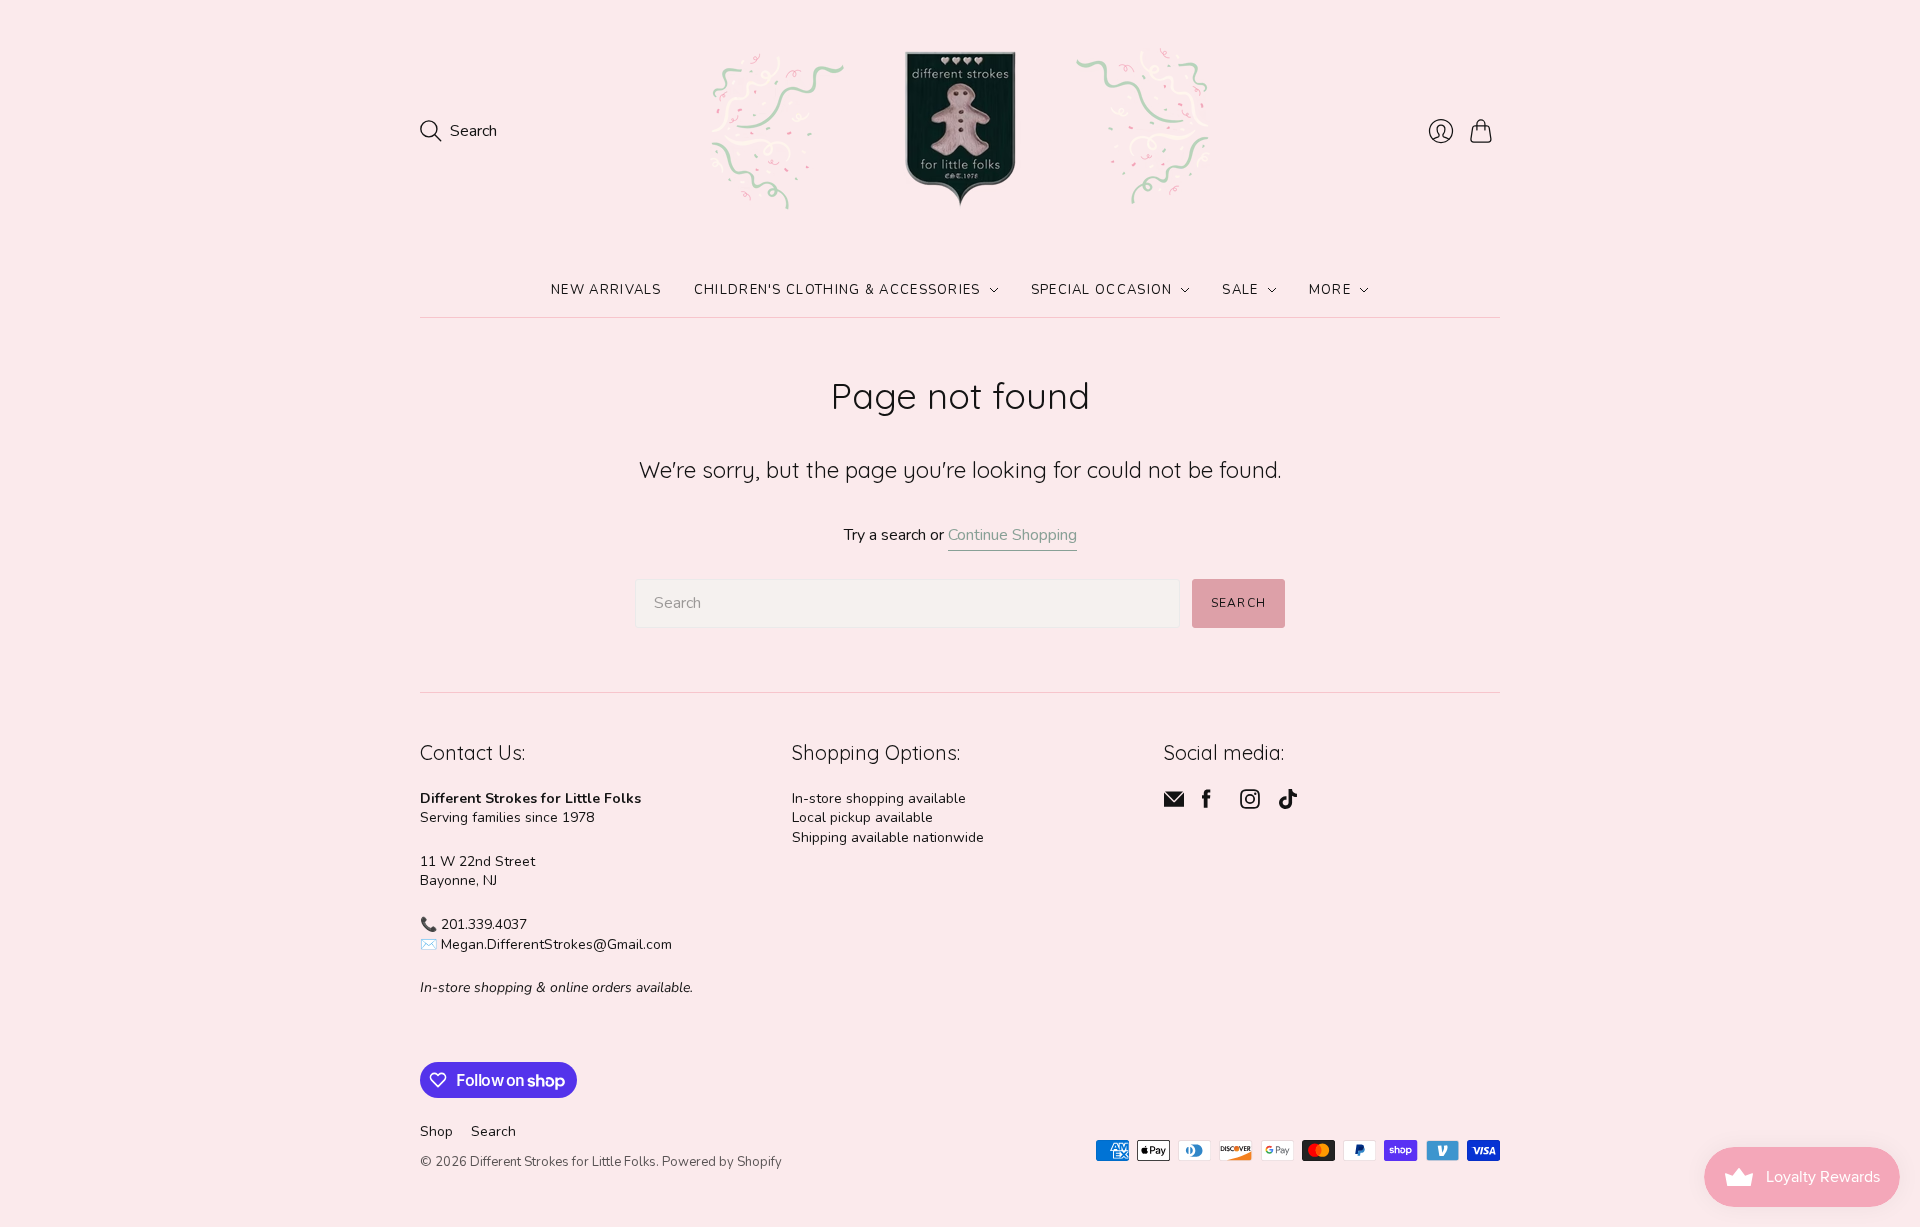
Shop (436, 1131)
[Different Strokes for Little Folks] (960, 131)
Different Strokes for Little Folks (563, 1162)
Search (1238, 603)
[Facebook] (1206, 804)
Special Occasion (1102, 290)
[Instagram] (1250, 804)
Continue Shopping (1012, 535)
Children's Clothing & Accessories (837, 290)
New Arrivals (606, 290)
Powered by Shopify (722, 1162)
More (1330, 290)
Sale (1240, 290)
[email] (1174, 804)
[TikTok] (1288, 804)
